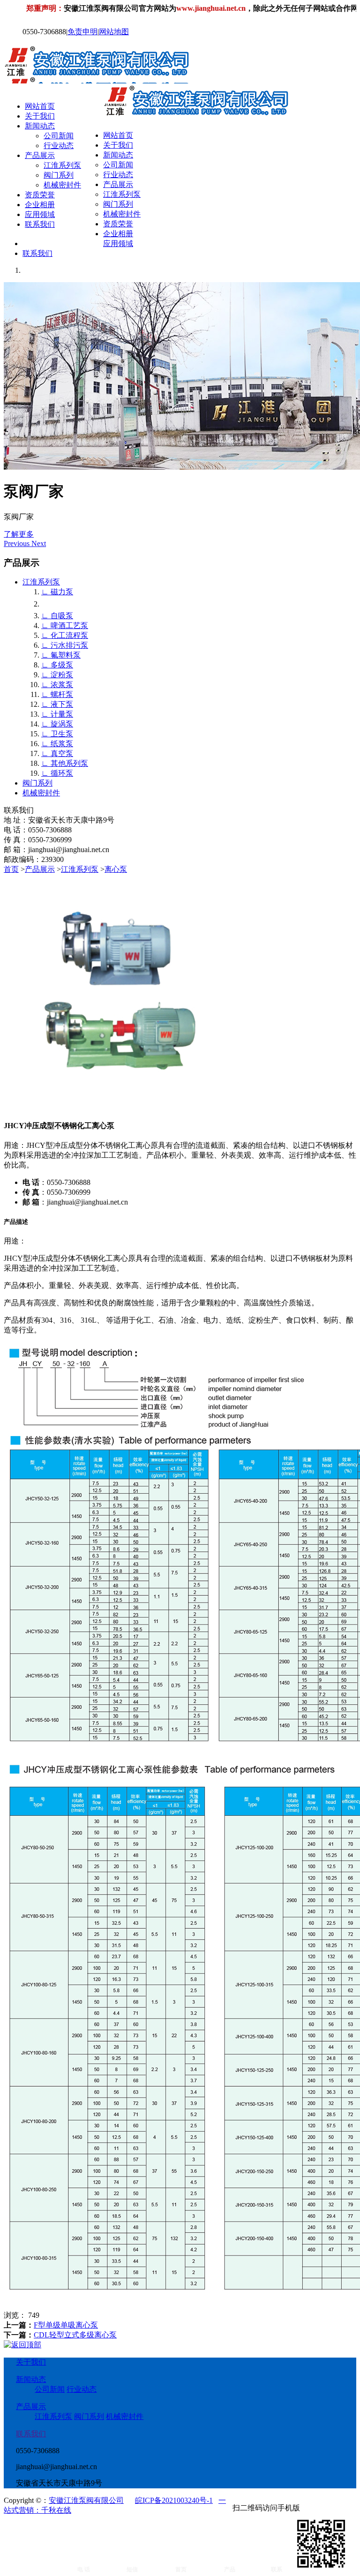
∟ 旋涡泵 (57, 724)
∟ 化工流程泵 (65, 635)
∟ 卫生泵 (57, 734)
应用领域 (40, 214)
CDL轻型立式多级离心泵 (75, 2335)
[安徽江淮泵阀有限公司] (109, 79)
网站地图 (114, 32)
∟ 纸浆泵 (57, 744)
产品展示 (40, 155)
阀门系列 (59, 175)
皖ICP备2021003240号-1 (174, 2500)
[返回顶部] (22, 2345)
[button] (18, 543)
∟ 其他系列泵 (65, 763)
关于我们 (40, 116)
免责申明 (82, 32)
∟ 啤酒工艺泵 (65, 625)
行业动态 (59, 146)
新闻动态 (40, 126)
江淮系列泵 (62, 165)
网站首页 (40, 106)
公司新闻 (59, 136)
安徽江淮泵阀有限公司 (86, 2500)
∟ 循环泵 (57, 773)
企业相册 (40, 205)
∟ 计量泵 (57, 714)
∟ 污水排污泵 (65, 645)
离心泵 (116, 869)
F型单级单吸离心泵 (66, 2325)
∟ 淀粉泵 (57, 675)
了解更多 (19, 534)
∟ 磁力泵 (57, 592)
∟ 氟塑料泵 (61, 655)
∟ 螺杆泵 (57, 694)
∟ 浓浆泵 (57, 685)
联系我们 (40, 224)
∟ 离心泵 (57, 604)
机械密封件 (62, 185)
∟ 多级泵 (57, 665)
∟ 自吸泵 (57, 616)
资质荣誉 (40, 195)
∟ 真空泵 (57, 753)
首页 (11, 869)
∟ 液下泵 (57, 704)
